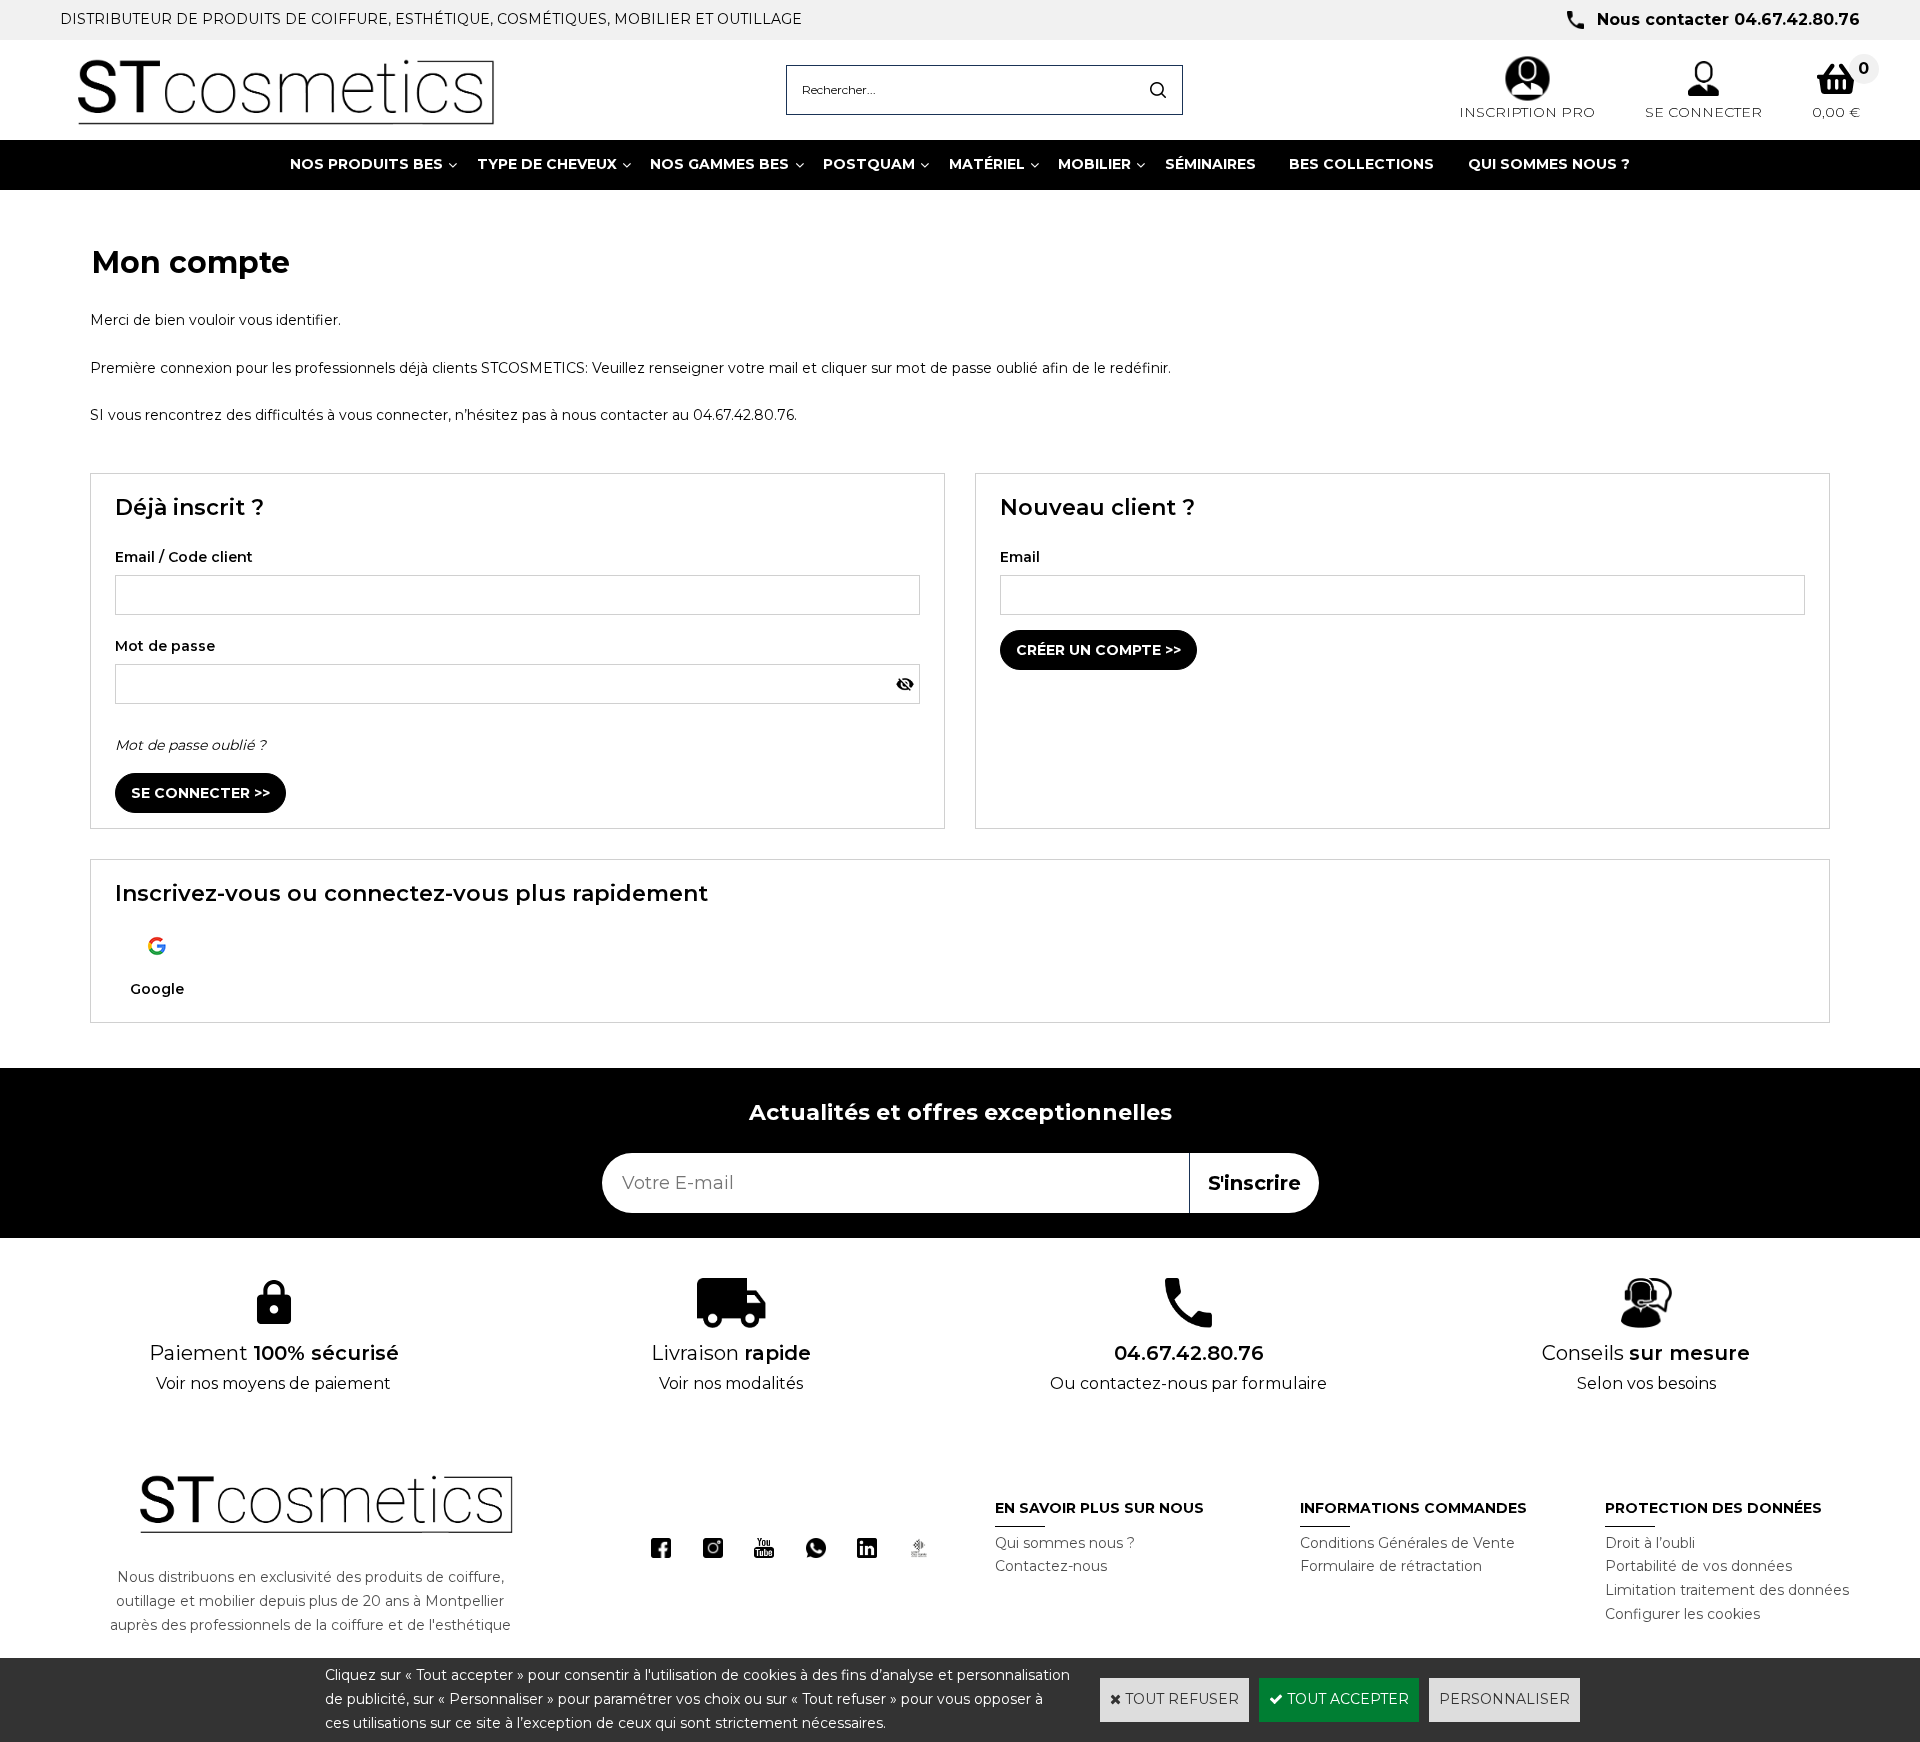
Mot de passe (165, 646)
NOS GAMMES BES (719, 164)
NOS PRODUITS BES (366, 164)
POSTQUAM (869, 164)
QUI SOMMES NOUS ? (1549, 164)
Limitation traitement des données (1727, 1590)
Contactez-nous (1051, 1566)
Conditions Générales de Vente (1407, 1543)
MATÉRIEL (987, 164)
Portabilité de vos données (1698, 1566)
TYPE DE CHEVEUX (547, 164)
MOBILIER (1094, 164)
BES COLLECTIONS (1361, 164)
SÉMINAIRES (1210, 164)
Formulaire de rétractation (1391, 1566)
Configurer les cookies (1682, 1614)
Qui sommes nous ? (1065, 1543)
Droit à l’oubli (1650, 1543)
